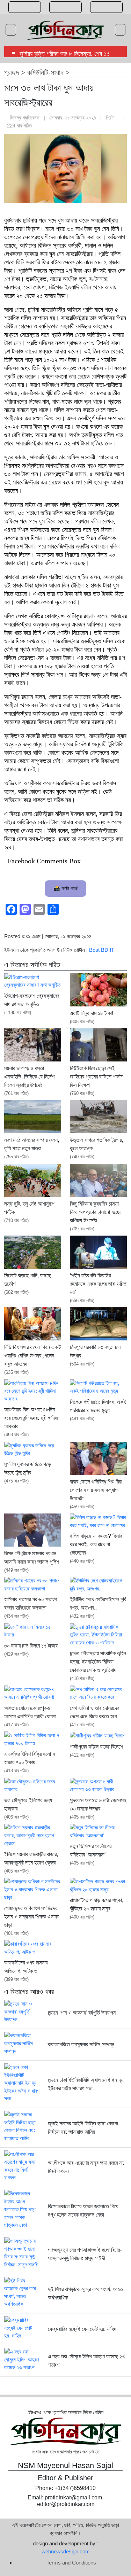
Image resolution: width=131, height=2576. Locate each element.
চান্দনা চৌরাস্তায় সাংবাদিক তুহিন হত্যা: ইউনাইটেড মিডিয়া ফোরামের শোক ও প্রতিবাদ (98, 1662)
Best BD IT (102, 950)
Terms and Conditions (71, 2563)
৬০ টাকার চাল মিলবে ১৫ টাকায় (31, 1646)
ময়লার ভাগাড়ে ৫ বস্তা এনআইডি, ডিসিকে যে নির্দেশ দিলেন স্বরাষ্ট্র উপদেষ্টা (29, 1077)
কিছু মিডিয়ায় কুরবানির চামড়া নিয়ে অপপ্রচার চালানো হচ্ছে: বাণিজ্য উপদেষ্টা (96, 1212)
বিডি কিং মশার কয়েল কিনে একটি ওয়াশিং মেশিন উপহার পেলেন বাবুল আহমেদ (32, 1356)
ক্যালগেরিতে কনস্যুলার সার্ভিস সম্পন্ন (81, 2044)
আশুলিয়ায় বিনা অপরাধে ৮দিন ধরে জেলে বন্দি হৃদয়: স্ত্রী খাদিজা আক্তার (32, 1418)
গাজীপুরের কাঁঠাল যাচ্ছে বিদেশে (96, 1747)
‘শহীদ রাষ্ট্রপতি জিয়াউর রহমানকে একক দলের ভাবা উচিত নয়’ (98, 1284)
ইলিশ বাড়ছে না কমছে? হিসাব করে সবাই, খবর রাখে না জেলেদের (96, 1544)
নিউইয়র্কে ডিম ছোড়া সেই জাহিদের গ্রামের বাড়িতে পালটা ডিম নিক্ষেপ (96, 1077)
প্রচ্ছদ (12, 72)
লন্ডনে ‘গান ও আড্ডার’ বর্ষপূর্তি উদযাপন (82, 2013)
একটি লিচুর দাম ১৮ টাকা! (92, 1013)
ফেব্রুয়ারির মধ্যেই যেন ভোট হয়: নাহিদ (82, 2329)
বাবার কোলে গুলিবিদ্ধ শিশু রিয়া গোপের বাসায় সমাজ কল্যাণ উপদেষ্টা (96, 1490)
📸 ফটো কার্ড (65, 888)
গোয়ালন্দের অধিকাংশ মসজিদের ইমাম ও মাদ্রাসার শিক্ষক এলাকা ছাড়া (31, 1917)
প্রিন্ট (110, 118)
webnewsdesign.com (66, 2551)
